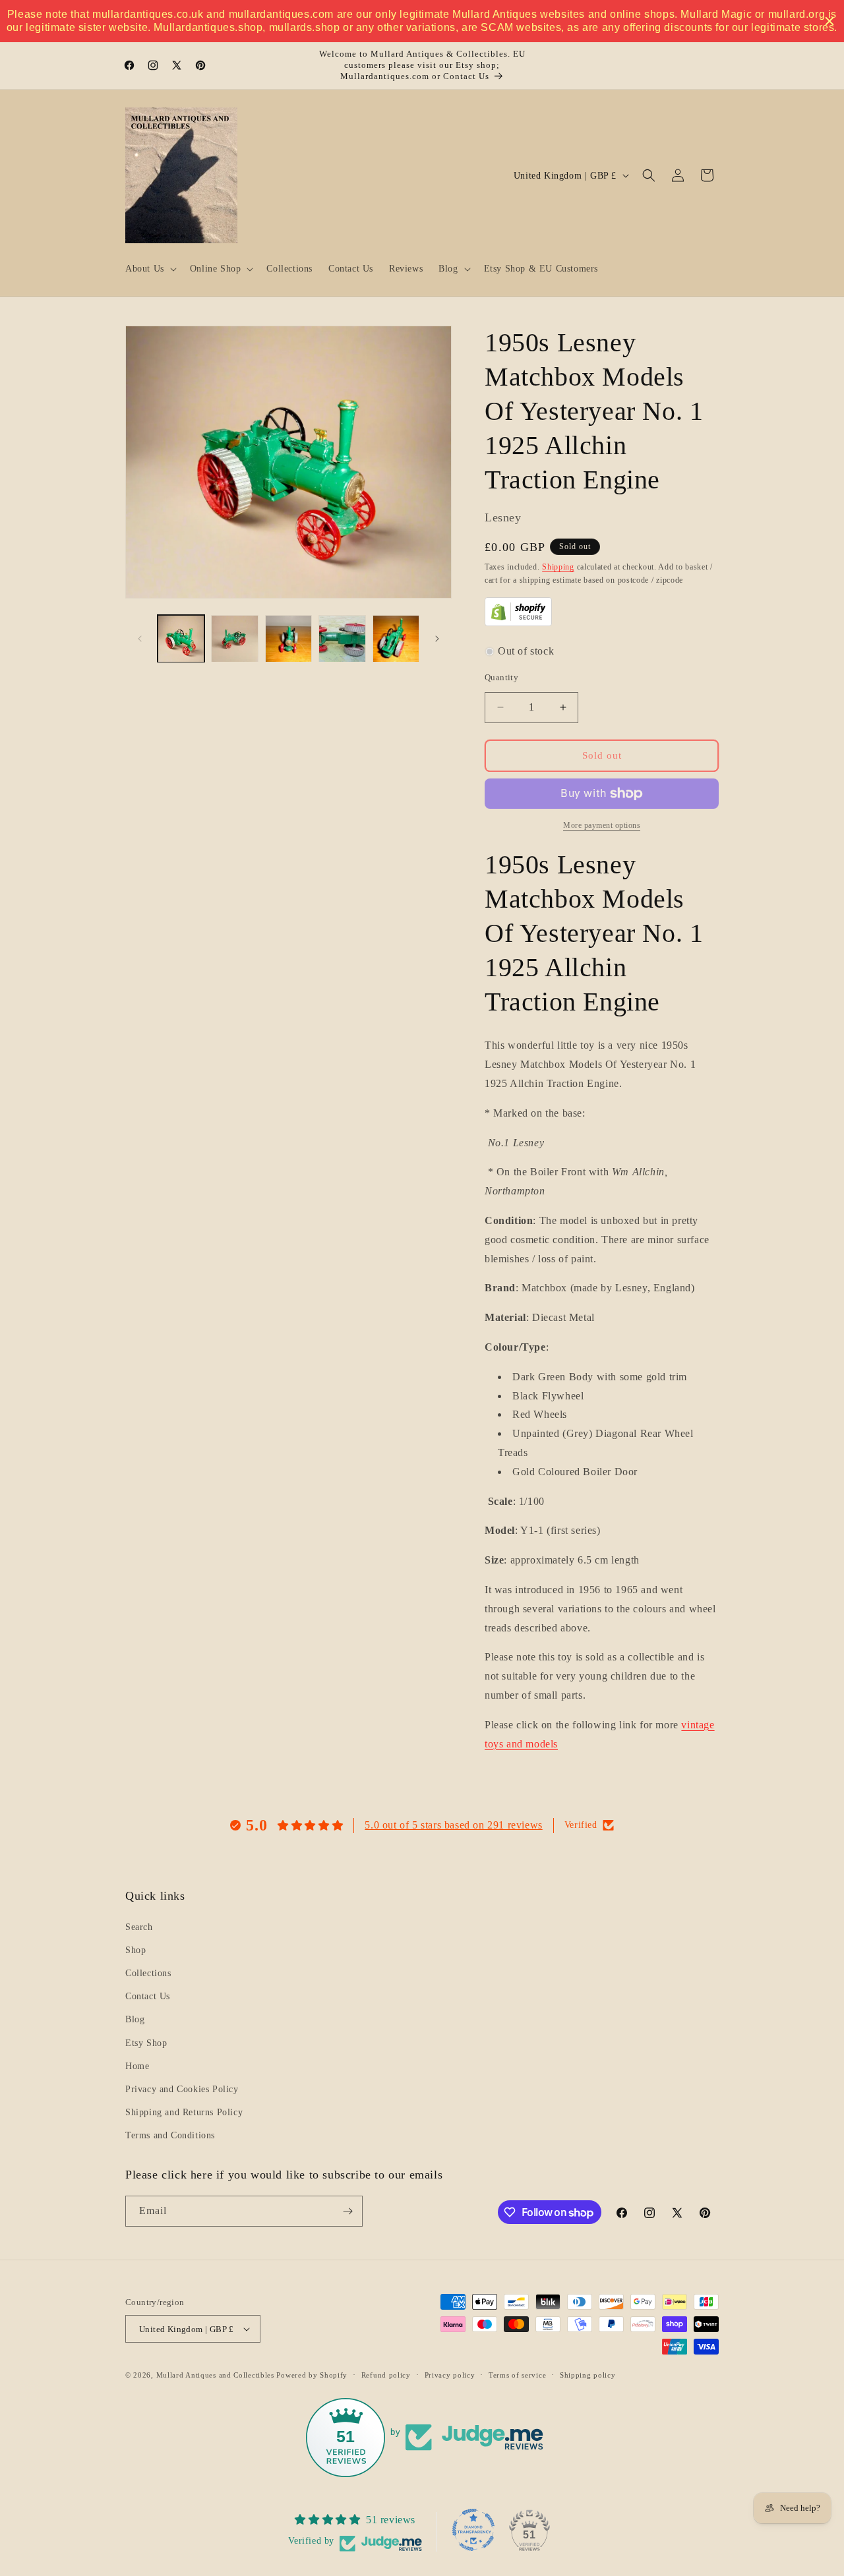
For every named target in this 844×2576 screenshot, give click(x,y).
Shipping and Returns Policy (184, 2112)
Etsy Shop (146, 2043)
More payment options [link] (602, 825)
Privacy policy (450, 2375)
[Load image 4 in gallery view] (342, 638)
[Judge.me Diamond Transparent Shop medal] (473, 2530)
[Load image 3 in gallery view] (288, 638)
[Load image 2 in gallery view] (234, 638)
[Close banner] (829, 21)
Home (137, 2066)
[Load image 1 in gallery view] (181, 638)
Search (139, 1927)
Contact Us (148, 1996)
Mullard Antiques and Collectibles (215, 2375)
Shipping (558, 567)
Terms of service (517, 2375)
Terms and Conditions (170, 2135)
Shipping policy (588, 2375)
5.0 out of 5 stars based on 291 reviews (453, 1825)
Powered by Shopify (312, 2375)
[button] (150, 269)
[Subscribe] (347, 2211)
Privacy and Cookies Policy (182, 2089)
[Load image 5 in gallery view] (396, 638)
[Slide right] (437, 639)
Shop (136, 1950)
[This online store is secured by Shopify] (518, 623)
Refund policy (386, 2375)
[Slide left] (140, 639)
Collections (148, 1973)
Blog (135, 2019)
